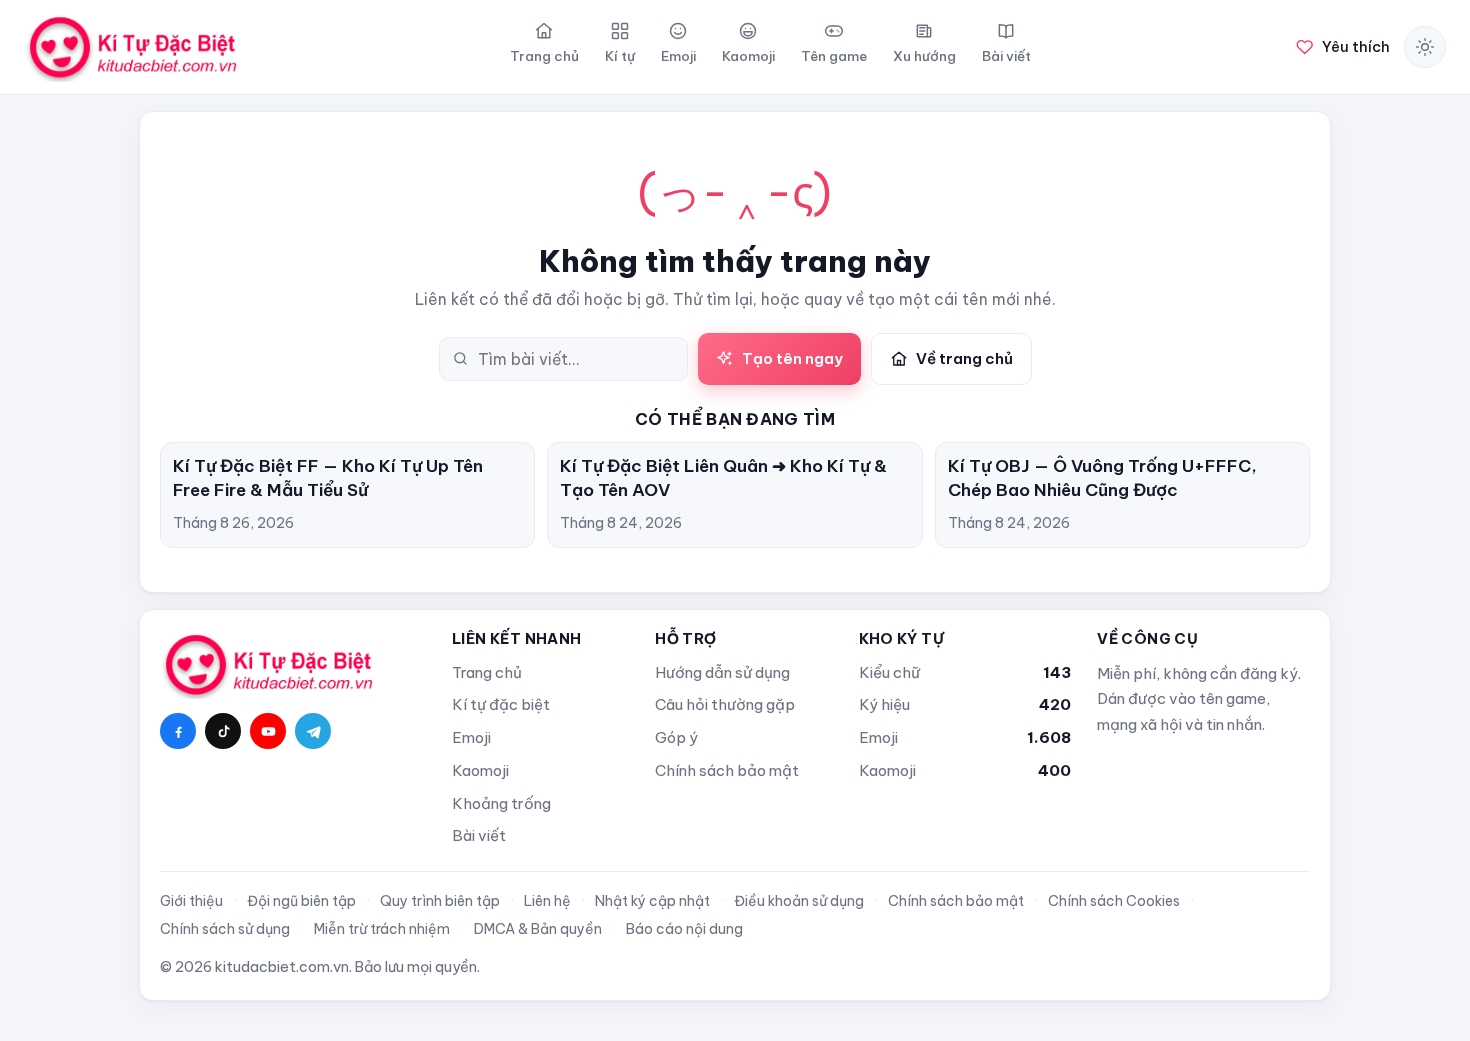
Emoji (471, 737)
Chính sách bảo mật (727, 770)
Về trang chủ (964, 358)
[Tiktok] (223, 731)
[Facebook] (178, 731)
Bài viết (479, 835)
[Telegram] (313, 731)
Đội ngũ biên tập (301, 901)
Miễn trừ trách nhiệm (382, 929)
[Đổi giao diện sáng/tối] (1425, 47)
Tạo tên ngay (792, 358)
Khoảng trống (501, 803)
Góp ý (676, 737)
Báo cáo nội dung (684, 929)
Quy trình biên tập (440, 901)
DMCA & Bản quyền (538, 929)
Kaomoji (480, 770)
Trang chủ (487, 672)
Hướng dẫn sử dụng (722, 672)
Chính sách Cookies (1114, 901)
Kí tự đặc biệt (501, 704)
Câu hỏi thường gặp (725, 704)
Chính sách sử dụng (225, 929)
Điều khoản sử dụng (799, 901)
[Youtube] (268, 731)
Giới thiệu (191, 901)
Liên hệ (547, 901)
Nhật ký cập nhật (652, 901)
